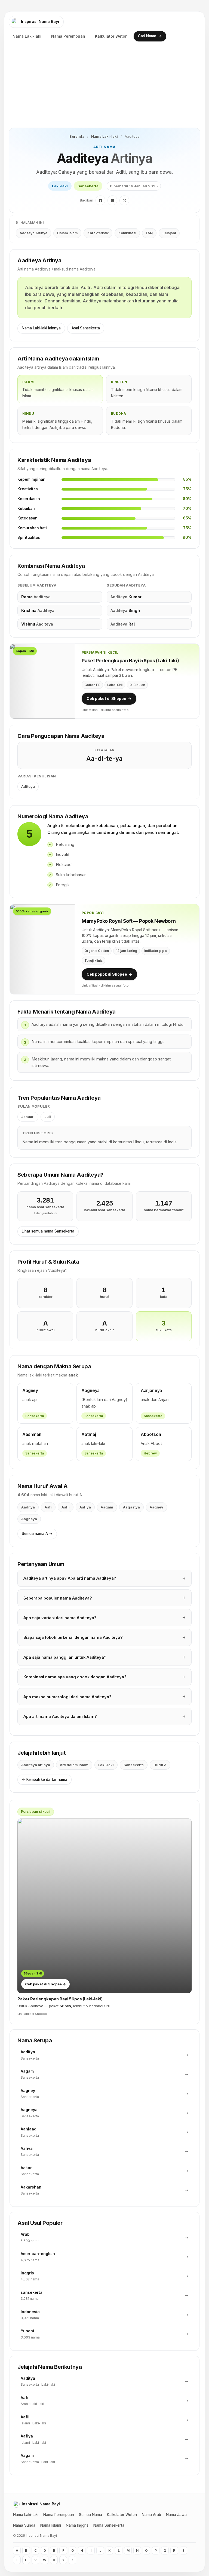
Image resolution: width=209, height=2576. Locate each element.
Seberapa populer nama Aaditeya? (58, 1598)
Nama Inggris (77, 2525)
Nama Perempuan (68, 36)
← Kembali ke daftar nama (44, 1780)
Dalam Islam (67, 233)
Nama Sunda (24, 2525)
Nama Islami (51, 2525)
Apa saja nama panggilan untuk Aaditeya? (65, 1657)
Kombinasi (127, 233)
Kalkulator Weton (111, 36)
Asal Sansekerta (86, 328)
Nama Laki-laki (27, 36)
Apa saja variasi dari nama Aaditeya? (60, 1618)
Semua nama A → (37, 1534)
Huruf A (160, 1765)
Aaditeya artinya (36, 1765)
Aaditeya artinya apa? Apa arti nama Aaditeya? (70, 1578)
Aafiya (85, 1507)
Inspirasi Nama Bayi (40, 21)
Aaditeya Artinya (33, 233)
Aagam (107, 1507)
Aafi (48, 1507)
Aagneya (29, 1519)
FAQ (149, 233)
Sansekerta (88, 186)
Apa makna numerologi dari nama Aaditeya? (67, 1697)
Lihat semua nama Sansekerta (48, 1231)
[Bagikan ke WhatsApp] (112, 200)
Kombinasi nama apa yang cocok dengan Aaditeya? (75, 1677)
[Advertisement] (104, 87)
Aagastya (131, 1507)
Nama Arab (151, 2515)
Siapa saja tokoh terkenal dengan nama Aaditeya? (73, 1637)
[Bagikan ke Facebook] (100, 200)
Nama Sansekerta (109, 2525)
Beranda (77, 136)
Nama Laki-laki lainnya (41, 328)
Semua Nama (90, 2515)
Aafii (66, 1507)
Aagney (156, 1507)
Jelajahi (169, 233)
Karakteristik (98, 233)
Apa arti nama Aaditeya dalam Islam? (60, 1716)
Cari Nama (150, 36)
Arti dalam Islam (74, 1765)
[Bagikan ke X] (124, 200)
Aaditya (28, 1507)
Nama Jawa (176, 2515)
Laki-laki (60, 186)
